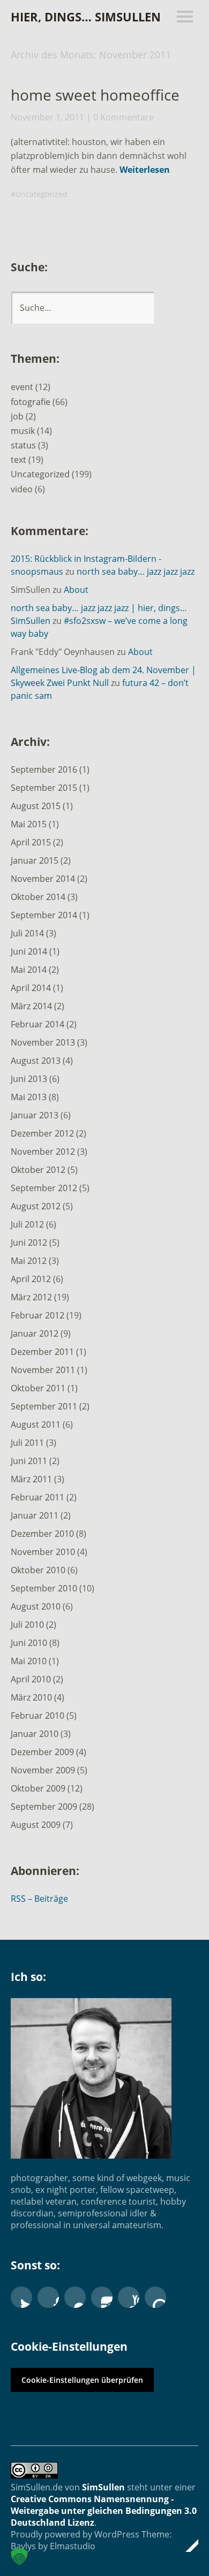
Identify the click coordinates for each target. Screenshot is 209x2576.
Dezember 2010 (42, 1534)
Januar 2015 (35, 860)
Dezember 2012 (42, 1133)
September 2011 (44, 1406)
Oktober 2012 (38, 1170)
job (17, 416)
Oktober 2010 (38, 1570)
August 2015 (36, 806)
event (22, 387)
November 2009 (43, 1770)
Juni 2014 (29, 951)
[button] (19, 2557)
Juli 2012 (27, 1224)
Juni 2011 (29, 1461)
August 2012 (36, 1206)
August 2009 (36, 1825)
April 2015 (31, 842)
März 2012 (31, 1297)
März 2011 (31, 1479)
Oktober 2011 (38, 1388)
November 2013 (43, 1042)
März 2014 (31, 1006)
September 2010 (44, 1588)
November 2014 (43, 879)
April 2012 (31, 1279)
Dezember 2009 (42, 1752)
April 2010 (31, 1679)
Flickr (75, 2297)
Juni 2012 (29, 1243)
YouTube (129, 2297)
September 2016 (44, 769)
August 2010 (36, 1606)
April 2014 (31, 988)
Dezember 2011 (42, 1352)
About (76, 590)
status (23, 445)
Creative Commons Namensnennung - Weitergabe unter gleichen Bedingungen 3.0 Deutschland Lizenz (104, 2511)
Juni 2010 (29, 1643)
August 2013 (36, 1061)
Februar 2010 (38, 1716)
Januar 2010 (35, 1734)
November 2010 (43, 1552)
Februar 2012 (38, 1315)
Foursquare (155, 2297)
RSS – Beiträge (39, 1899)
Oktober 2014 (38, 897)
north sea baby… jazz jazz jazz (136, 571)
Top (187, 2545)
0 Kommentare (124, 117)
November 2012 (43, 1152)
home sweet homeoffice (95, 95)
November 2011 (43, 1370)
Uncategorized (42, 194)
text (18, 460)
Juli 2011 (27, 1443)
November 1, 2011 (47, 117)
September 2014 (44, 915)
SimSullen (103, 2487)
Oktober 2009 (38, 1788)
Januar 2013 (35, 1115)
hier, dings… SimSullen (86, 17)
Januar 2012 (35, 1333)
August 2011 (36, 1424)
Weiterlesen (145, 170)
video (22, 489)
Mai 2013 (29, 1097)
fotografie (31, 402)
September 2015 (44, 788)
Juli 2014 (27, 933)
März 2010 (31, 1697)
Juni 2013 (29, 1079)
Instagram (102, 2297)
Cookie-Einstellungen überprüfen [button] (82, 2380)
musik (23, 431)
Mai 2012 (29, 1261)
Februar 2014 (38, 1024)
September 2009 (44, 1807)
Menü (185, 17)
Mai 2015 (29, 824)
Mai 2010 (29, 1661)
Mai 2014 (29, 970)
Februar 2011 (38, 1497)
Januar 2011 (35, 1515)
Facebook (48, 2297)
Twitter (21, 2297)
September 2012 (44, 1188)
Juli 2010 (27, 1625)
